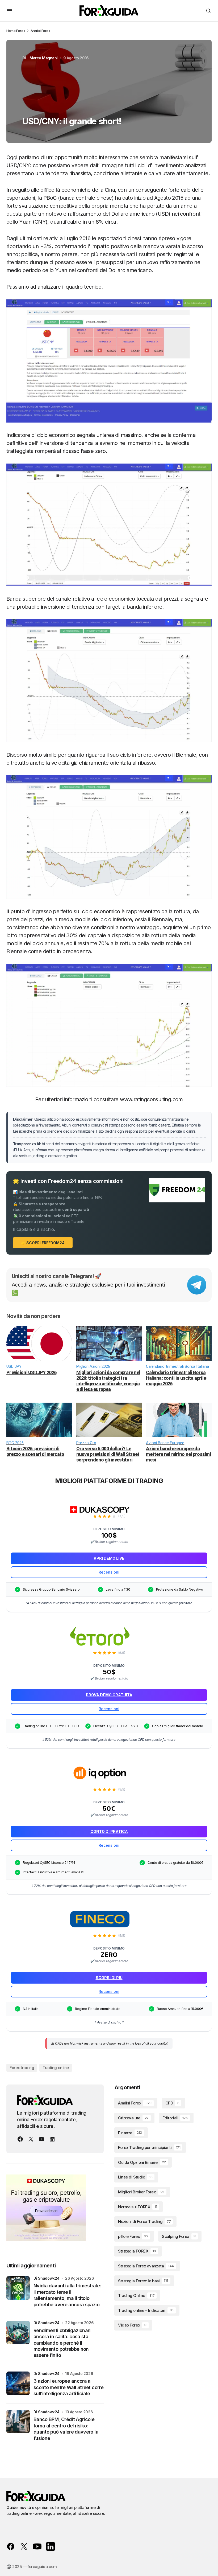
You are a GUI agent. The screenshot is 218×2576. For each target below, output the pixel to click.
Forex (21, 31)
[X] (31, 2139)
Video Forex (132, 2325)
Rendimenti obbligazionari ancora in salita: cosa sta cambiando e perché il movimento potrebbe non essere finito (62, 2343)
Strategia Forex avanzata (146, 2266)
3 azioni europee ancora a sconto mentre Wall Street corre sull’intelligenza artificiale (68, 2387)
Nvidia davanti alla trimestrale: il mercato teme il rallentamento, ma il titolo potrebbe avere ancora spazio (67, 2295)
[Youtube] (41, 2139)
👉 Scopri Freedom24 (43, 1243)
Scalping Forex (179, 2236)
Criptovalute (133, 2118)
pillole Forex (133, 2236)
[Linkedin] (52, 2139)
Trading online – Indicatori (146, 2310)
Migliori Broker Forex (141, 2192)
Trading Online (136, 2296)
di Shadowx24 (47, 2278)
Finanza (130, 2133)
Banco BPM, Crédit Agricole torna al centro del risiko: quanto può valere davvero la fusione (66, 2429)
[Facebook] (20, 2139)
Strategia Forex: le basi (143, 2281)
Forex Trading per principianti (149, 2147)
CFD (172, 2103)
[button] (10, 11)
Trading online (56, 2068)
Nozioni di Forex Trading (144, 2221)
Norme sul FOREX (137, 2207)
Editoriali (175, 2118)
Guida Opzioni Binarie (142, 2162)
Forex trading (22, 2068)
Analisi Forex (40, 31)
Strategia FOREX (137, 2251)
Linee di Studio (135, 2177)
